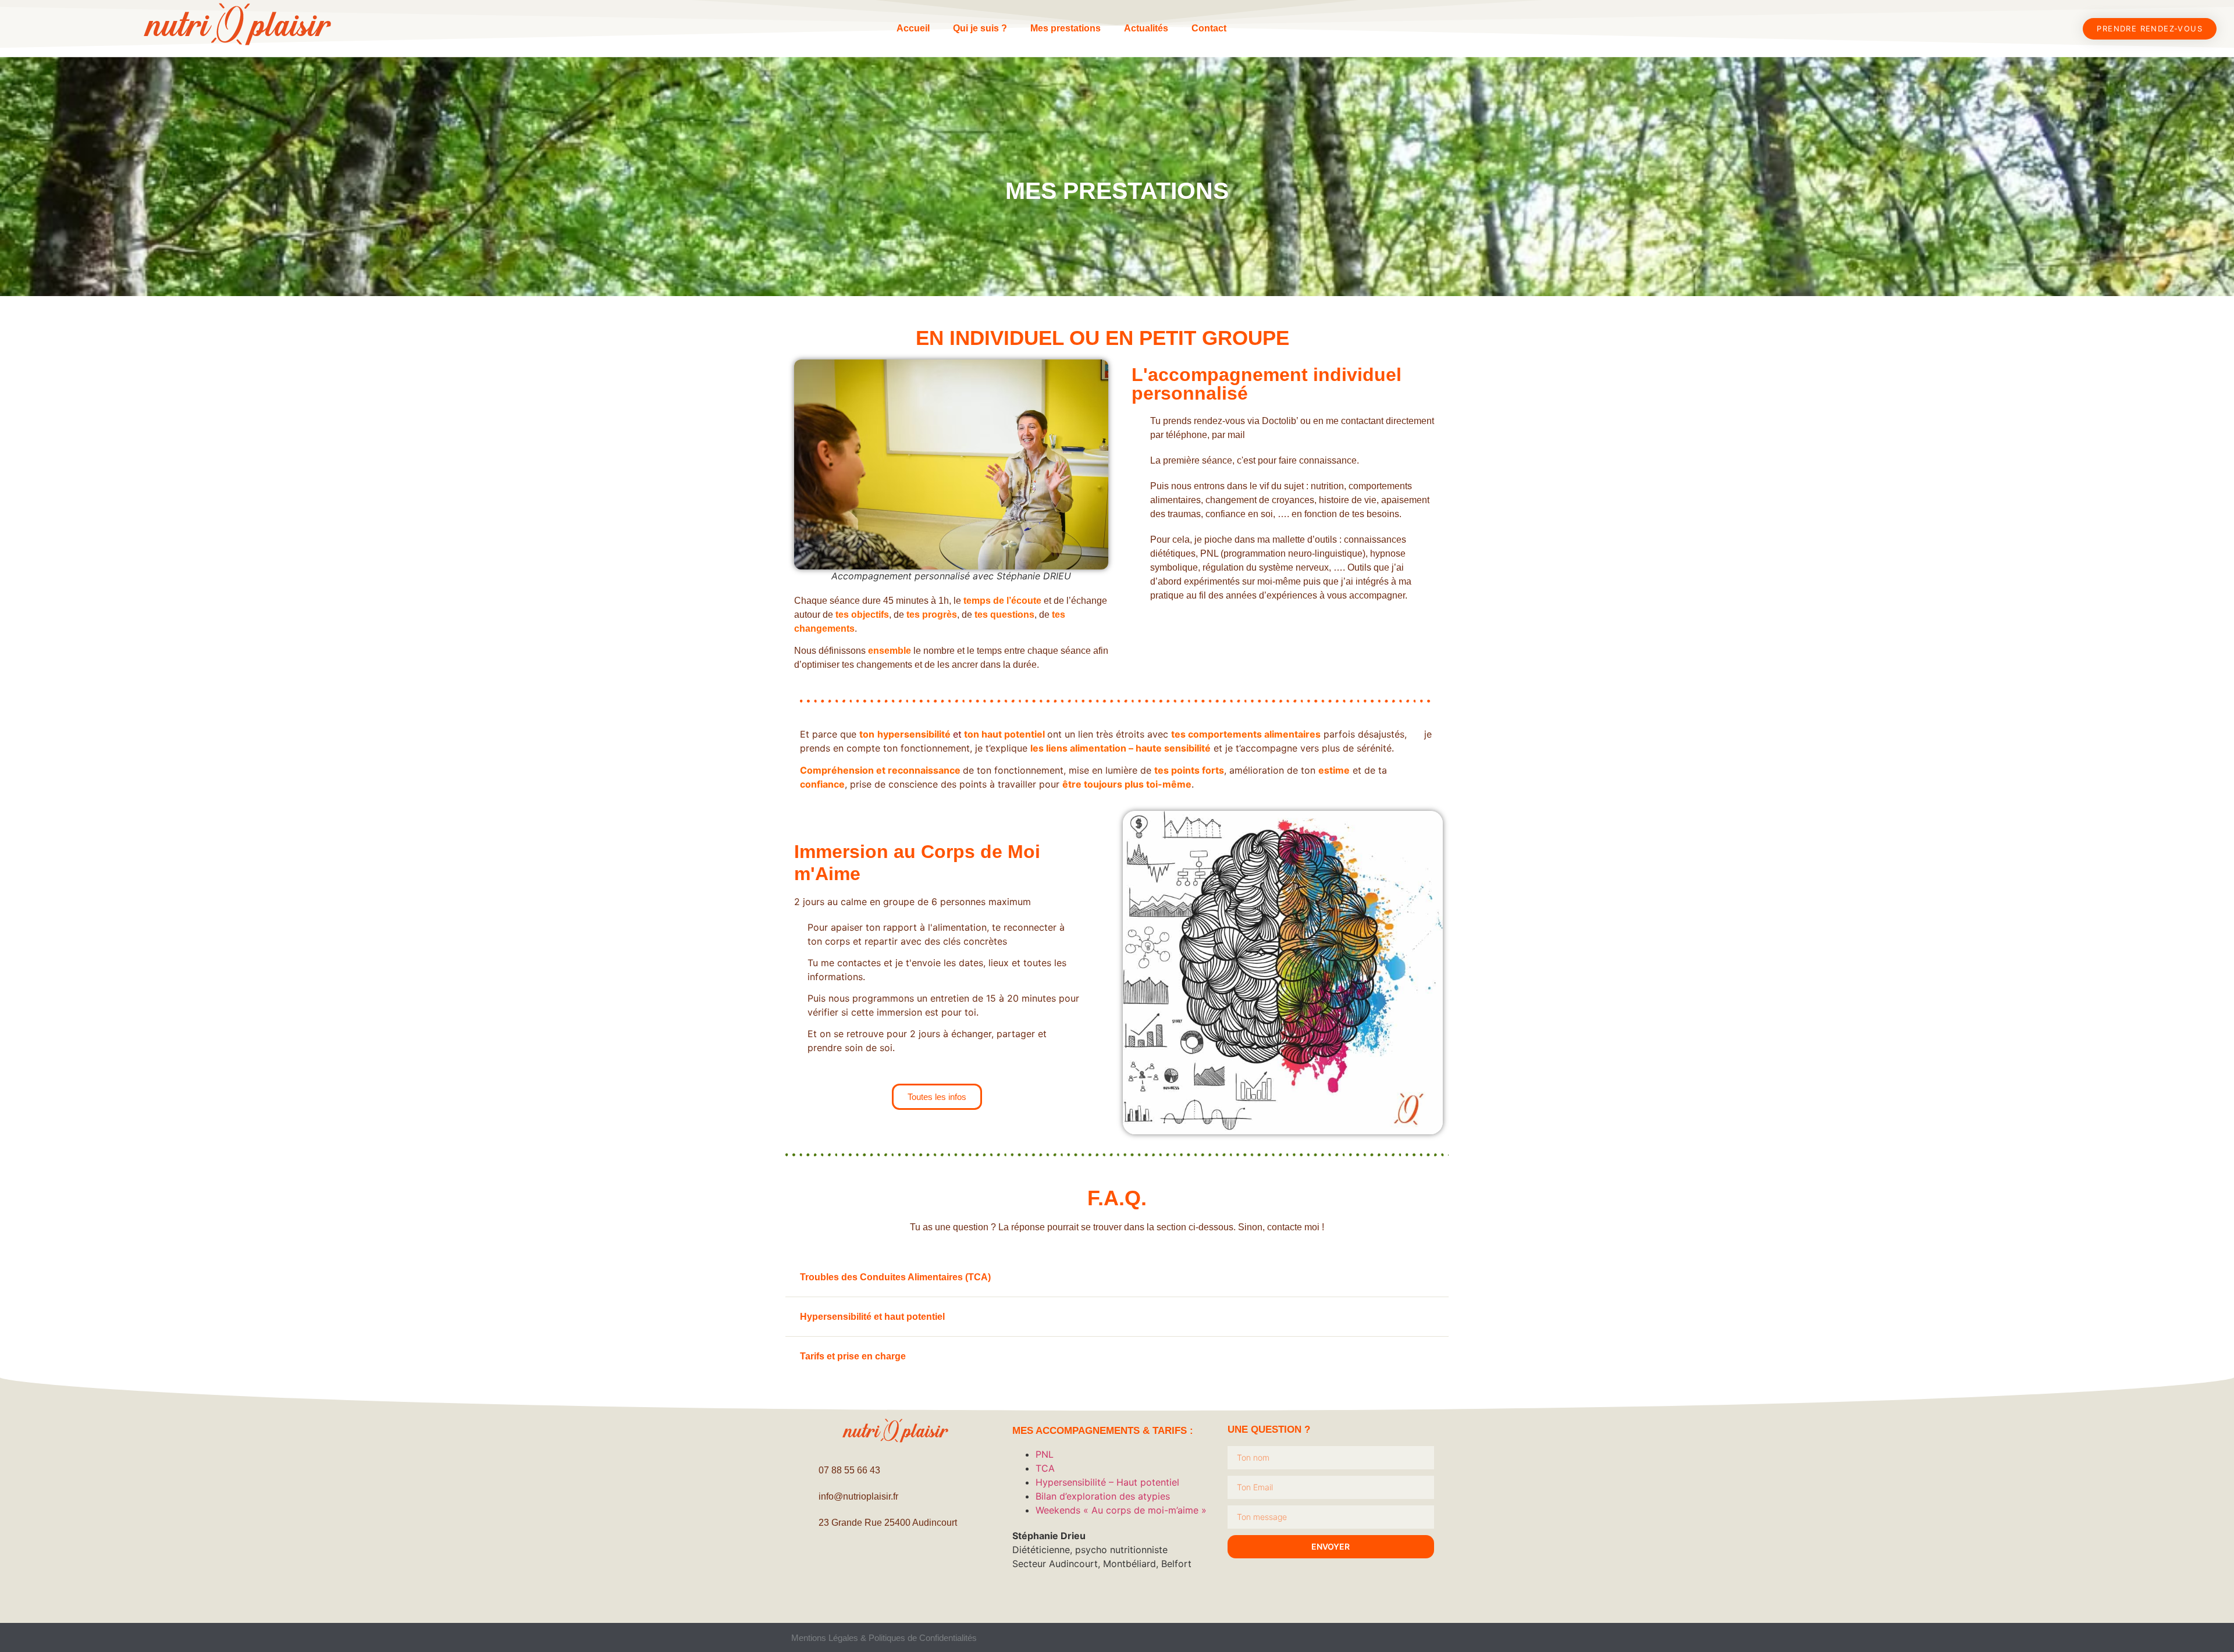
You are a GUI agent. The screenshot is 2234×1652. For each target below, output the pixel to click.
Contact (1209, 28)
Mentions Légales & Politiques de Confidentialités (884, 1638)
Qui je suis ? (980, 28)
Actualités (1146, 28)
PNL (1045, 1454)
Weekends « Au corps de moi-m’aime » (1121, 1510)
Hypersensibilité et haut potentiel (872, 1317)
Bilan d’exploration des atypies (1103, 1496)
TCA (1045, 1468)
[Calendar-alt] (928, 1562)
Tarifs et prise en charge (853, 1356)
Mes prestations (1066, 28)
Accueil (913, 28)
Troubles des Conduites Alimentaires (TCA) (895, 1277)
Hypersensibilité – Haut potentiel (1107, 1482)
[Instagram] (896, 1562)
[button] (1117, 1277)
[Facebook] (864, 1562)
